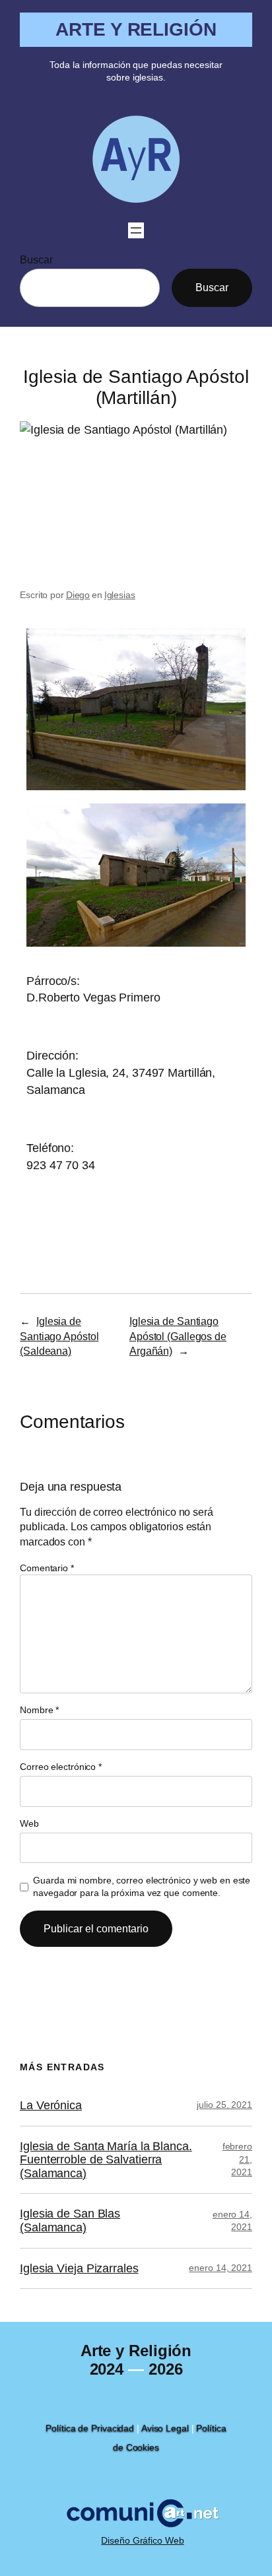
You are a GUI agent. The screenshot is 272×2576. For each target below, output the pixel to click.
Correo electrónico (61, 1767)
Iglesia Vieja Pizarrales (79, 2268)
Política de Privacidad (90, 2428)
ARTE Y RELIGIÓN (136, 29)
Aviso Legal (165, 2428)
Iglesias (120, 595)
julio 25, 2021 (224, 2105)
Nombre (39, 1710)
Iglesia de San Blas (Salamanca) (70, 2220)
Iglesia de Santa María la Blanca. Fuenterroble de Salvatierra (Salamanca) (106, 2160)
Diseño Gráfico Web (142, 2540)
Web (29, 1823)
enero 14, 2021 (221, 2268)
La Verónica (51, 2105)
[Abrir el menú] (136, 230)
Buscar (36, 259)
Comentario (47, 1568)
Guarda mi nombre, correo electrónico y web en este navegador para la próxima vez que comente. (142, 1887)
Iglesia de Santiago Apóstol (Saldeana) (59, 1336)
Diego (78, 595)
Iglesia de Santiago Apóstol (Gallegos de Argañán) (178, 1336)
